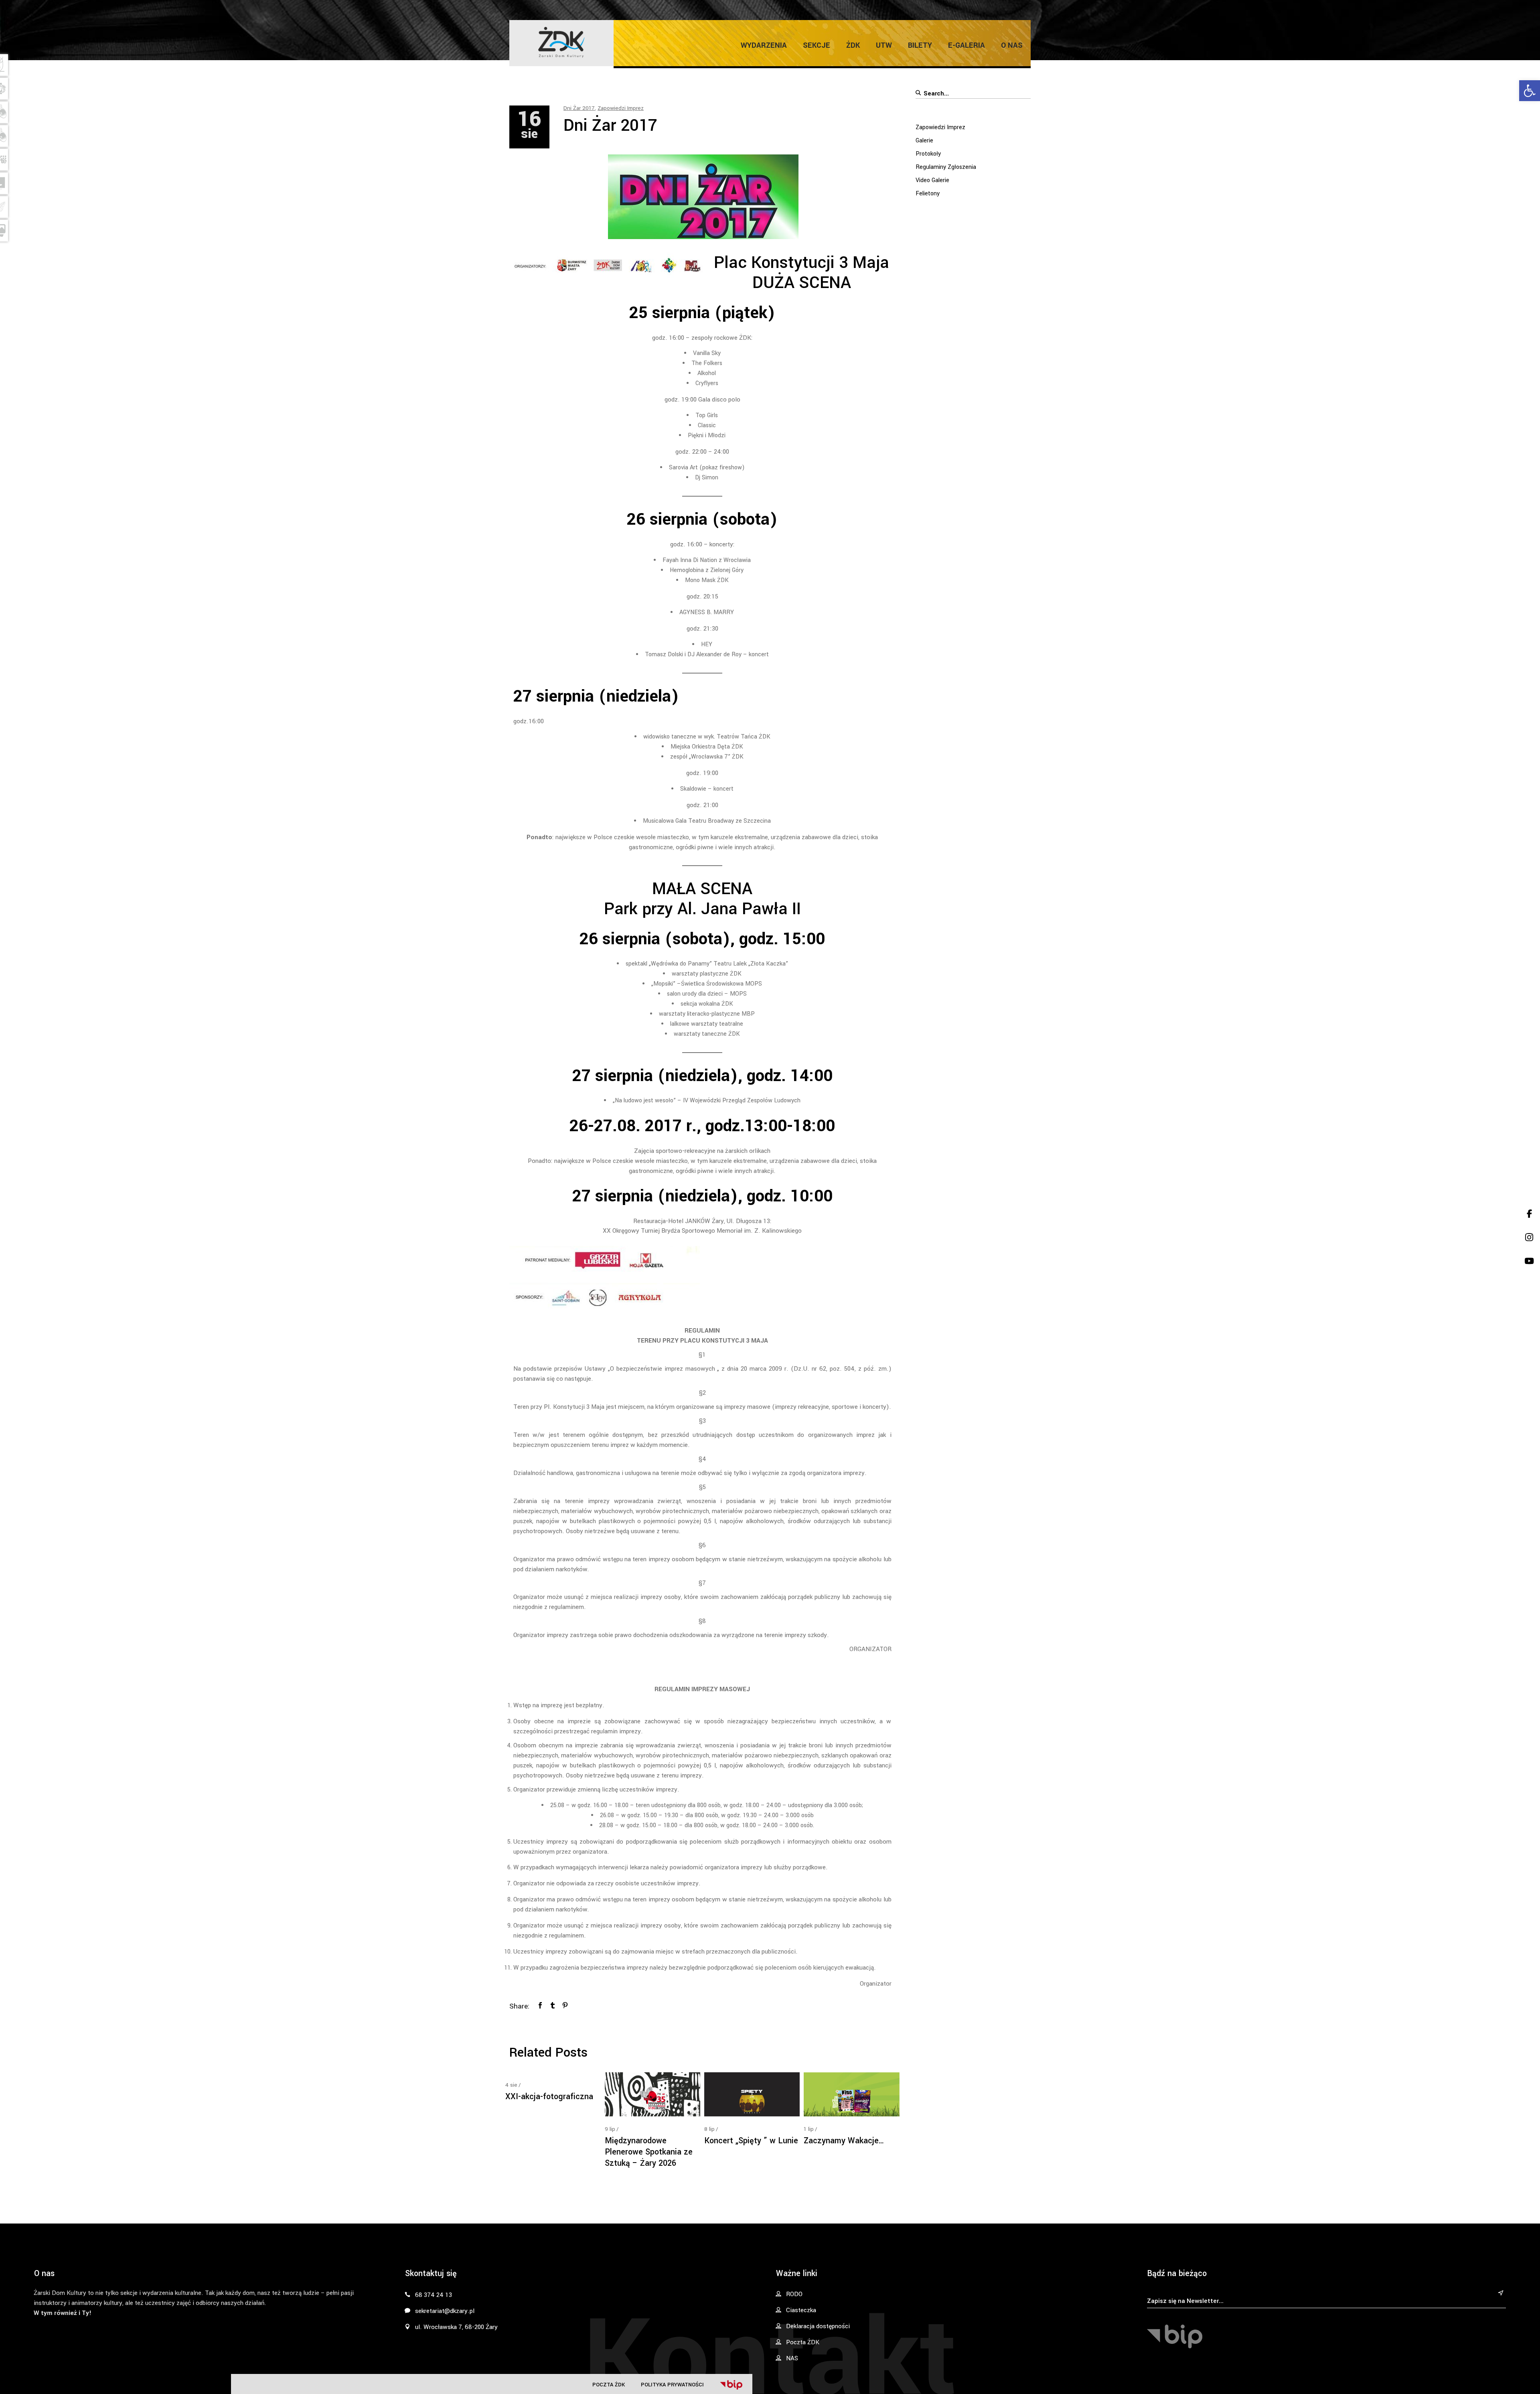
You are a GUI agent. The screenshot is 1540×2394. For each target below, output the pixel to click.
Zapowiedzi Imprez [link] (621, 108)
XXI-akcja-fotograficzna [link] (549, 2097)
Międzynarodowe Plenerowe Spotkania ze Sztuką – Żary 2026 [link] (649, 2152)
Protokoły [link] (928, 154)
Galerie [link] (924, 141)
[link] (1530, 91)
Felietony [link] (928, 194)
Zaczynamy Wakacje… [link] (844, 2141)
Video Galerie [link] (932, 180)
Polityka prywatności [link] (672, 2385)
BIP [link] (731, 2385)
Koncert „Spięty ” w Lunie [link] (751, 2141)
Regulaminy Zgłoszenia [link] (946, 167)
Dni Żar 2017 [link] (579, 108)
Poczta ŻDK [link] (609, 2385)
